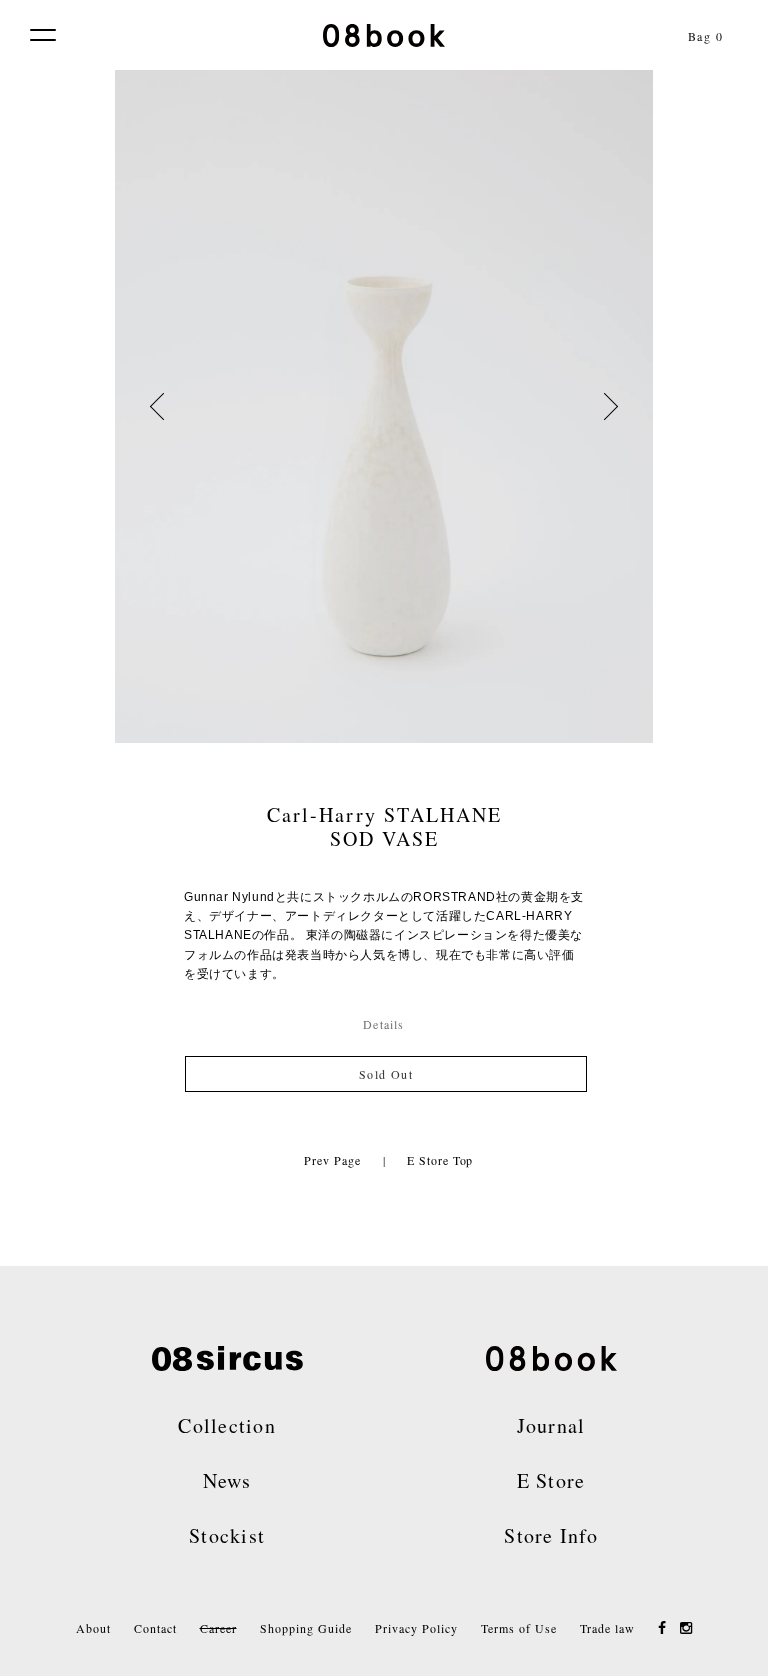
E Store (551, 1480)
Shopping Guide (306, 1628)
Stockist (227, 1535)
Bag (706, 36)
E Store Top (440, 1160)
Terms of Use (519, 1628)
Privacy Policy (416, 1628)
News (227, 1480)
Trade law (607, 1628)
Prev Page (332, 1160)
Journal (551, 1425)
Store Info (551, 1535)
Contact (155, 1628)
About (93, 1628)
